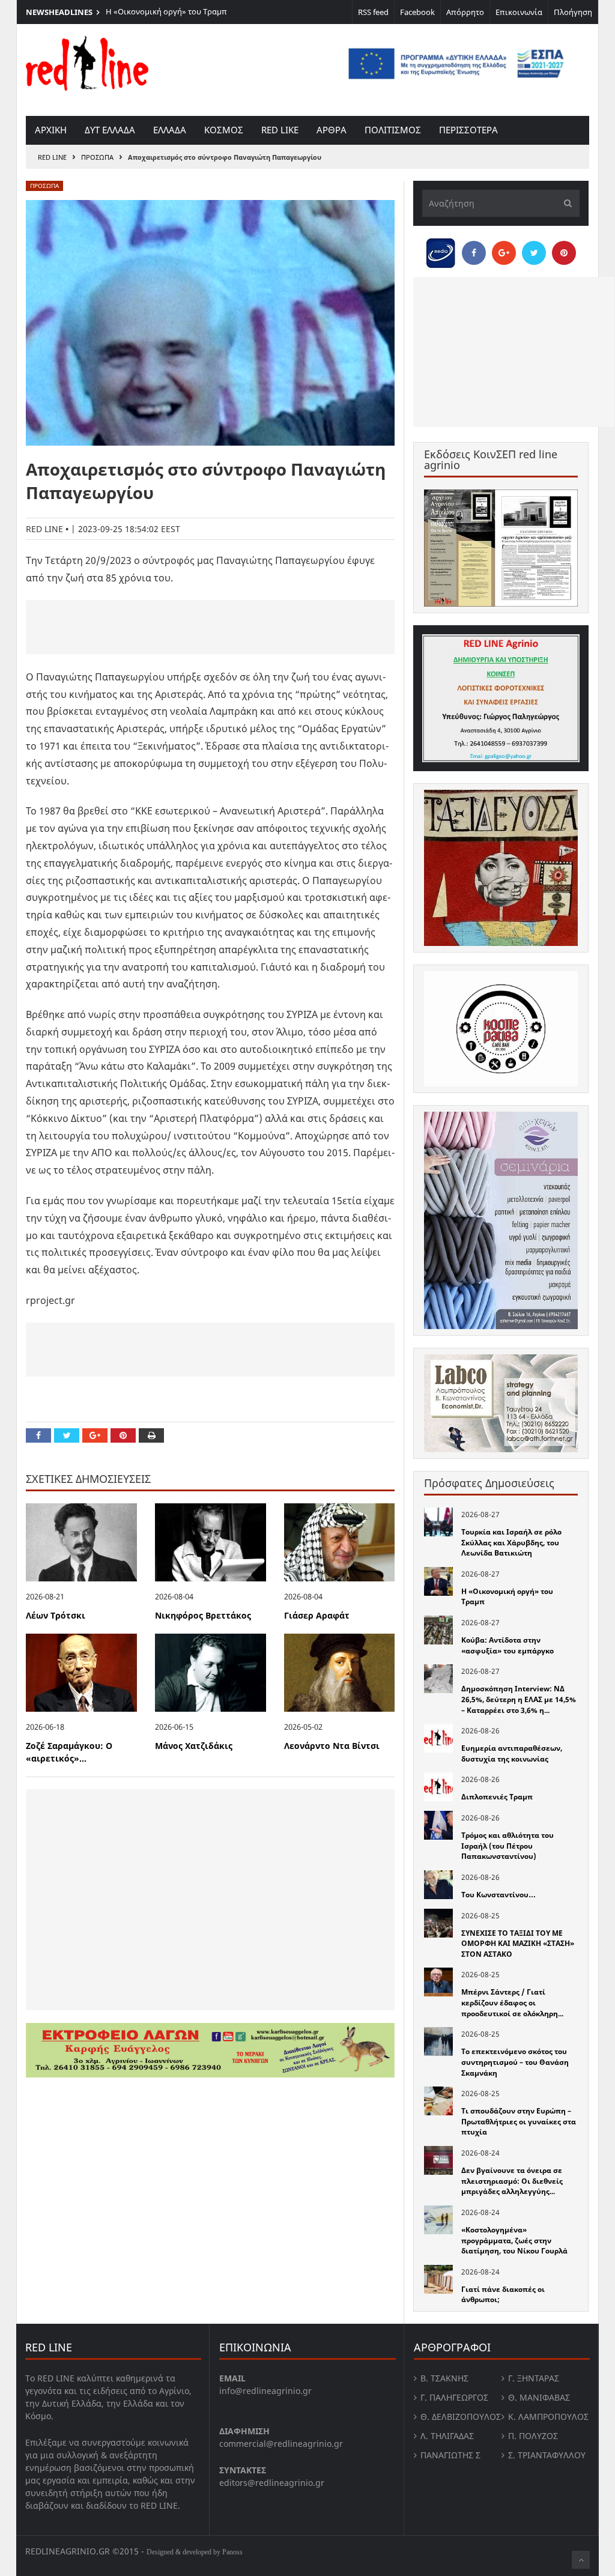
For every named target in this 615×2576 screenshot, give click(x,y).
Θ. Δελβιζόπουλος (461, 2417)
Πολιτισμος (393, 130)
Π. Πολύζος (533, 2436)
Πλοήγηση (573, 12)
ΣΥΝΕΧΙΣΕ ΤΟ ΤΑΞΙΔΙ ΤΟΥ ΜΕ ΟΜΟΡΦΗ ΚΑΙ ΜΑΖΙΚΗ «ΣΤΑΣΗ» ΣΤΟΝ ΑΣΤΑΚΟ (518, 1944)
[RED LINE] (87, 62)
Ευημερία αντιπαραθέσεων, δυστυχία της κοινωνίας (512, 1753)
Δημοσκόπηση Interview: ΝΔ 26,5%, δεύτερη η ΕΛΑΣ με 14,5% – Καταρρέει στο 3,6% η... (519, 1699)
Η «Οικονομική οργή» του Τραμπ (166, 11)
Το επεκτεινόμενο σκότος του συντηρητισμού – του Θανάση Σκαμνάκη (515, 2062)
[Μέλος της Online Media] (441, 250)
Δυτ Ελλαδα (110, 130)
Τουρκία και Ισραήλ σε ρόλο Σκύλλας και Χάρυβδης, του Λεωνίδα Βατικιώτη (511, 1542)
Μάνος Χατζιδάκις (194, 1746)
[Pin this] (123, 1435)
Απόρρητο (465, 12)
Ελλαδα (170, 130)
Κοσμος (224, 130)
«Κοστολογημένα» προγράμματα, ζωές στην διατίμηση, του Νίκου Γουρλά (514, 2240)
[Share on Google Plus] (95, 1435)
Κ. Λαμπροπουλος (548, 2417)
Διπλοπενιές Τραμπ (497, 1797)
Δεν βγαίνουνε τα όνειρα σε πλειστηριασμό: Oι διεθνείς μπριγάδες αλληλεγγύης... (512, 2181)
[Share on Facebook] (38, 1435)
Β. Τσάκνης (444, 2378)
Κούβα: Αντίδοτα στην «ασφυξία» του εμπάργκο (507, 1645)
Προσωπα (97, 157)
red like (280, 130)
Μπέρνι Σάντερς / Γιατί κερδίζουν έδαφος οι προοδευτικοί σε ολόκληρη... (512, 2002)
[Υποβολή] (565, 203)
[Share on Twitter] (67, 1435)
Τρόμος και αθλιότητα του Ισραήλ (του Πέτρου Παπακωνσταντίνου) (507, 1846)
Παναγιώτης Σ (450, 2455)
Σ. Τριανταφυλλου (547, 2455)
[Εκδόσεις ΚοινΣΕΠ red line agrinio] (501, 548)
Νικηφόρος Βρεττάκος (203, 1615)
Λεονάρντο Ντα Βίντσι (332, 1746)
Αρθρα (332, 130)
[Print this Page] (151, 1435)
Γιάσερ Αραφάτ (317, 1615)
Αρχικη (51, 130)
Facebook (417, 12)
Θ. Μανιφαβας (539, 2397)
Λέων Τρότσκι (56, 1615)
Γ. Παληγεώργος (454, 2397)
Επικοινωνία (519, 12)
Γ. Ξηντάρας (534, 2378)
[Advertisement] (210, 627)
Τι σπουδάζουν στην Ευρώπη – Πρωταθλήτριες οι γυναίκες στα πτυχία (519, 2121)
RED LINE (52, 157)
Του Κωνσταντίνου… (498, 1895)
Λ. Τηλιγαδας (447, 2436)
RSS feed (373, 12)
